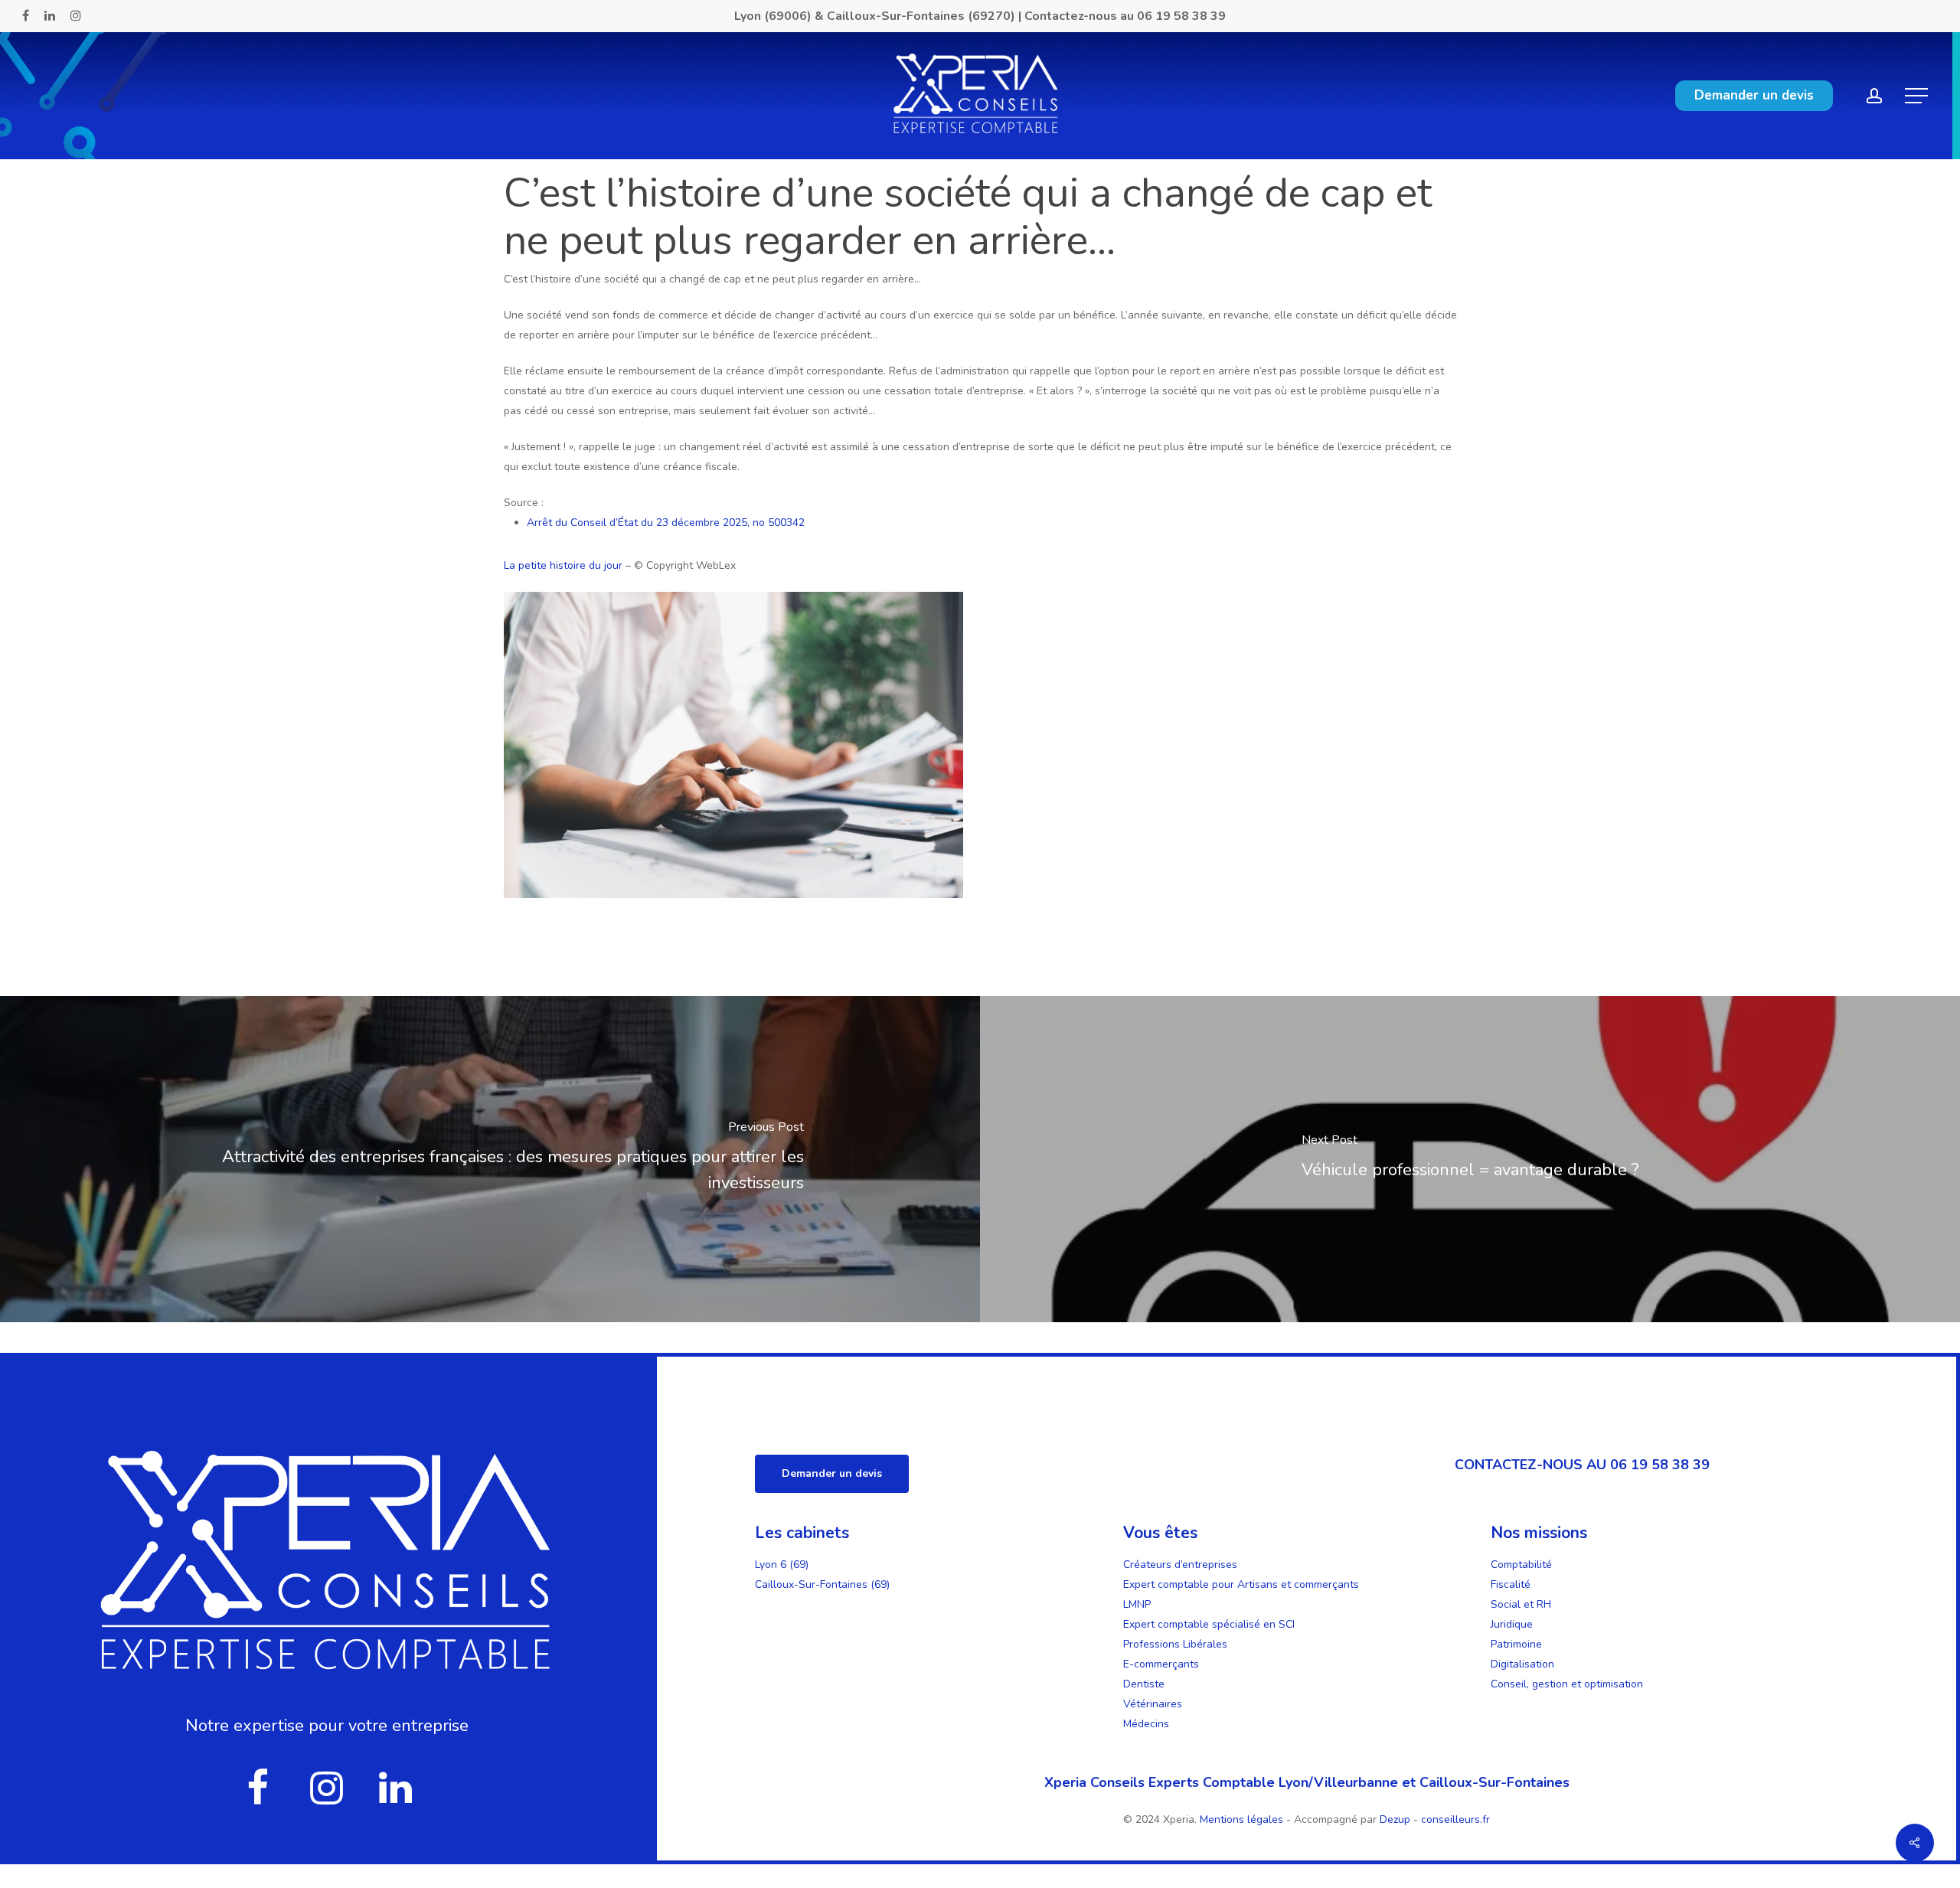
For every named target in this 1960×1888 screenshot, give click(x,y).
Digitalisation (1522, 1664)
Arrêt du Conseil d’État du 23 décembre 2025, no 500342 (666, 523)
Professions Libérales (1175, 1644)
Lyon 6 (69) (782, 1565)
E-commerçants (1161, 1664)
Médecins (1146, 1724)
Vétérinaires (1153, 1704)
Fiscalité (1511, 1584)
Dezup (1395, 1819)
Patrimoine (1516, 1644)
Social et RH (1521, 1604)
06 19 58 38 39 (1181, 16)
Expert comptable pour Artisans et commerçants (1241, 1584)
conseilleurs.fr (1455, 1819)
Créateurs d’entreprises (1180, 1565)
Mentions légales (1243, 1819)
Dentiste (1144, 1684)
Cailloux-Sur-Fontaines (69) (822, 1584)
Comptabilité (1521, 1565)
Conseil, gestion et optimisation (1567, 1684)
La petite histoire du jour (563, 565)
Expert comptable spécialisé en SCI (1209, 1624)
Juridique (1512, 1624)
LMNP (1137, 1604)
